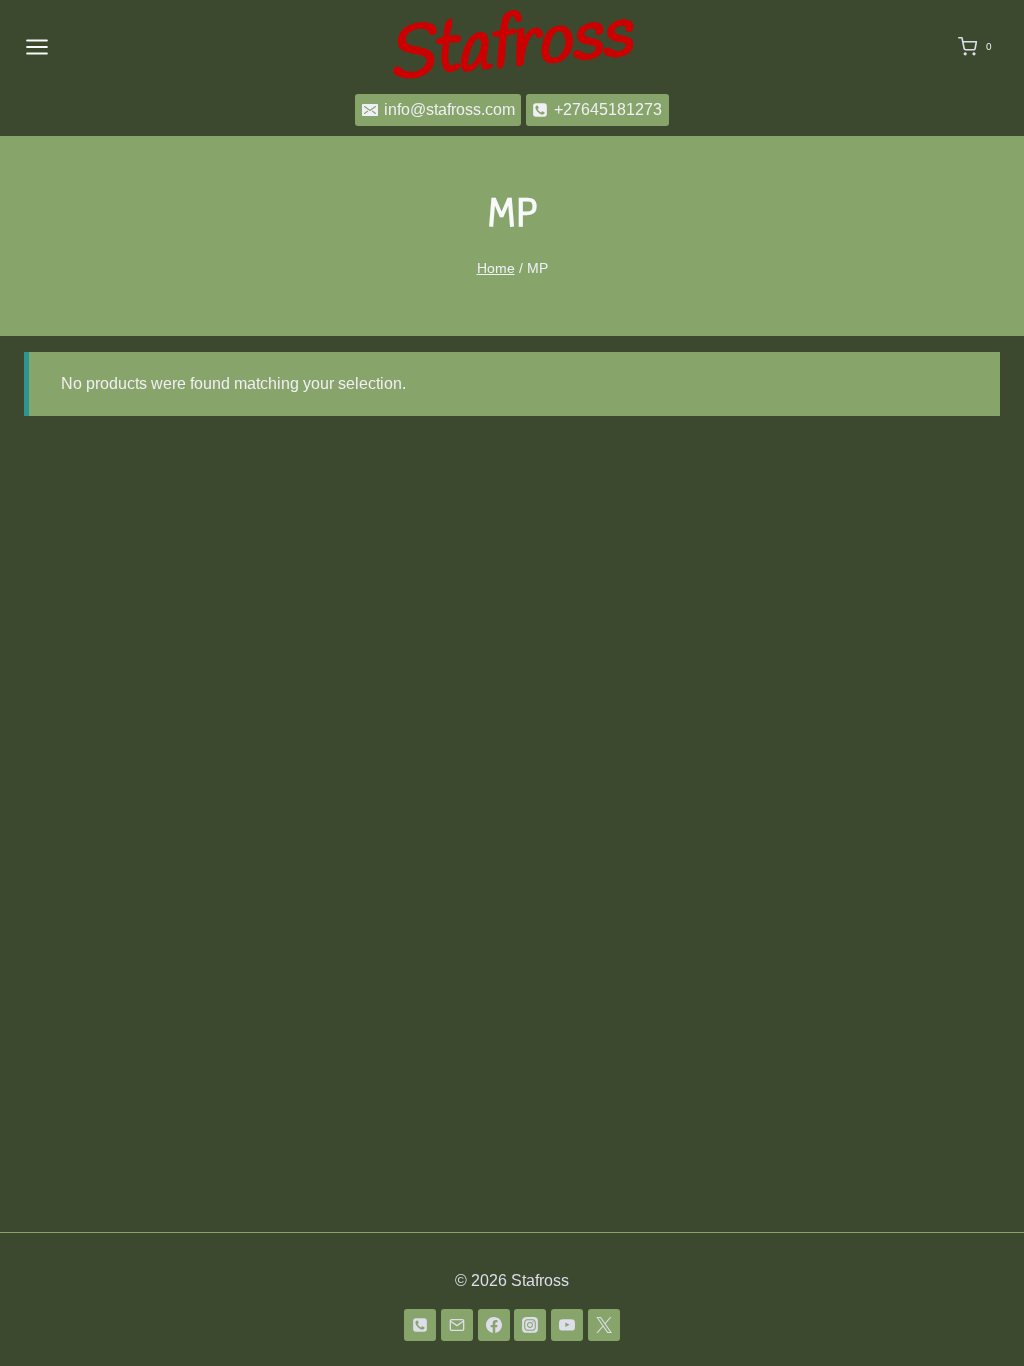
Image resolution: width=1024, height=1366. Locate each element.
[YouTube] (567, 1325)
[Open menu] (37, 46)
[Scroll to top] (976, 1298)
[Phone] (420, 1325)
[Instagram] (530, 1325)
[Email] (457, 1325)
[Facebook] (494, 1325)
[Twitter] (604, 1325)
